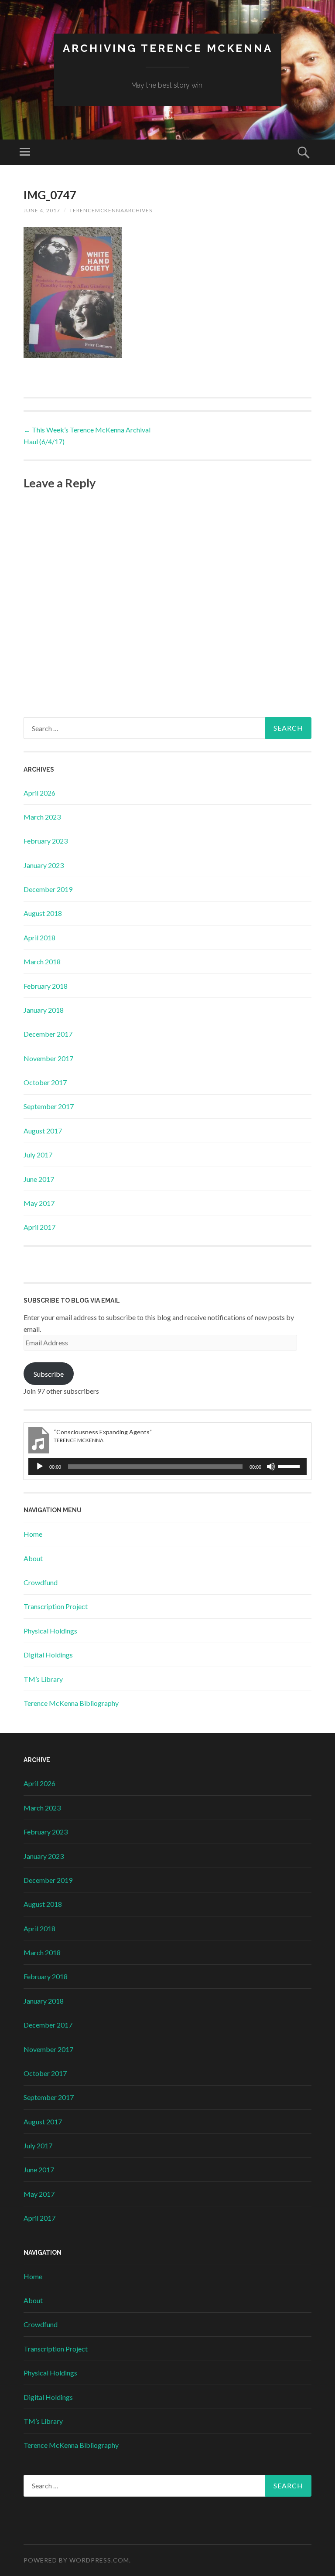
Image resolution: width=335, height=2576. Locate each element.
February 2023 (46, 841)
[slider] (290, 1466)
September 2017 (49, 1106)
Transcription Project (56, 1606)
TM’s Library (43, 1679)
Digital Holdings (48, 1655)
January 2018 (44, 1010)
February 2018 (46, 986)
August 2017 (43, 1131)
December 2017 (48, 1034)
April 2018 (39, 938)
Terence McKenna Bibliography (71, 1703)
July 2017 (38, 1155)
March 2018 (42, 961)
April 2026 (39, 793)
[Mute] (271, 1467)
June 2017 (39, 1179)
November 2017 (48, 1058)
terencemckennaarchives (111, 210)
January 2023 (44, 865)
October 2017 (45, 1082)
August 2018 (43, 913)
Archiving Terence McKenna (168, 48)
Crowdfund (41, 1582)
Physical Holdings (50, 1631)
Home (33, 1534)
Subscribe (49, 1374)
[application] (167, 1467)
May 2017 (39, 1203)
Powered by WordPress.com (76, 2560)
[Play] (40, 1467)
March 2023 (42, 817)
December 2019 (48, 889)
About (33, 1558)
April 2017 (39, 1227)
